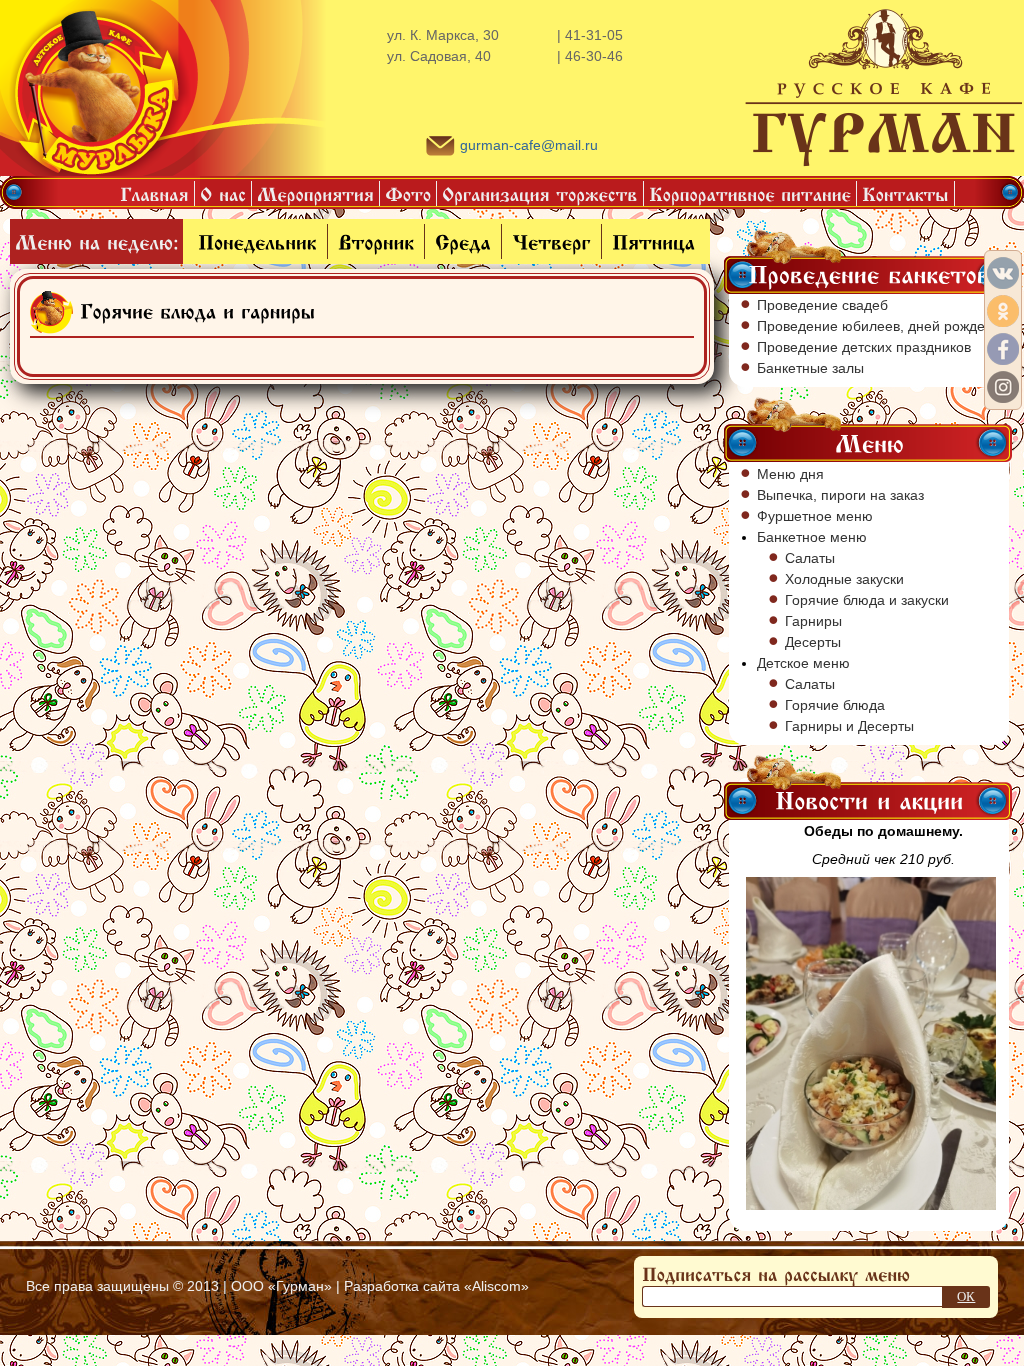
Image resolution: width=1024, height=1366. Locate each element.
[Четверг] (551, 241)
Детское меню (803, 663)
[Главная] (155, 193)
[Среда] (463, 241)
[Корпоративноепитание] (750, 193)
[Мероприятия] (316, 193)
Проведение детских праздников (864, 347)
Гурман (300, 1286)
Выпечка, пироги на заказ (840, 495)
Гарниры (813, 621)
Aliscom (496, 1286)
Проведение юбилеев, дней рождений (883, 326)
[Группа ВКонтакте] (1003, 273)
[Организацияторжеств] (540, 193)
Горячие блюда (835, 705)
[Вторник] (376, 241)
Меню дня (790, 474)
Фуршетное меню (815, 516)
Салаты (810, 558)
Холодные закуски (844, 579)
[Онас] (223, 193)
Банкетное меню (812, 537)
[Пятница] (653, 241)
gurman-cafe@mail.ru (529, 145)
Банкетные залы (810, 368)
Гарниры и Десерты (849, 726)
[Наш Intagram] (1003, 387)
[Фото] (408, 193)
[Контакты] (906, 193)
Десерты (813, 642)
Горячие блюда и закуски (867, 600)
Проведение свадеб (822, 305)
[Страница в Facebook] (1003, 349)
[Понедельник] (257, 241)
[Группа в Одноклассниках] (1003, 311)
